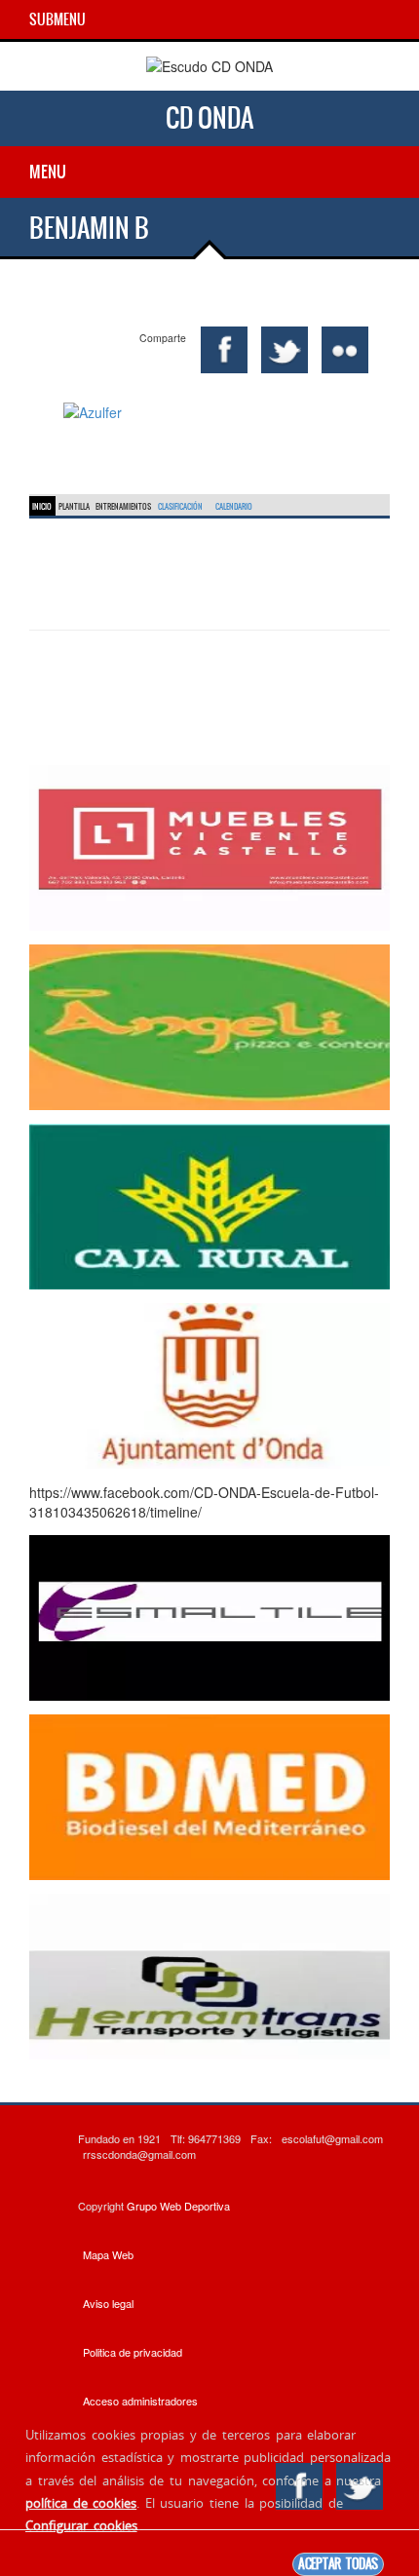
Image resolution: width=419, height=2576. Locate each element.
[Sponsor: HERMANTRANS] (209, 1975)
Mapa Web (108, 2254)
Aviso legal (108, 2303)
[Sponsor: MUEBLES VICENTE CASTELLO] (209, 846)
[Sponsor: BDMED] (209, 1795)
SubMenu (57, 19)
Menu (48, 172)
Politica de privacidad (133, 2352)
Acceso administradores (140, 2401)
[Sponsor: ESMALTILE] (209, 1616)
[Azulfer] (209, 412)
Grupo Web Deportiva (178, 2206)
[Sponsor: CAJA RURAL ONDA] (209, 1205)
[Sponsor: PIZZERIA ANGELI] (209, 1025)
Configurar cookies (81, 2525)
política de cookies (81, 2503)
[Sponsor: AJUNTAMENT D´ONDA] (209, 1384)
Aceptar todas (338, 2564)
